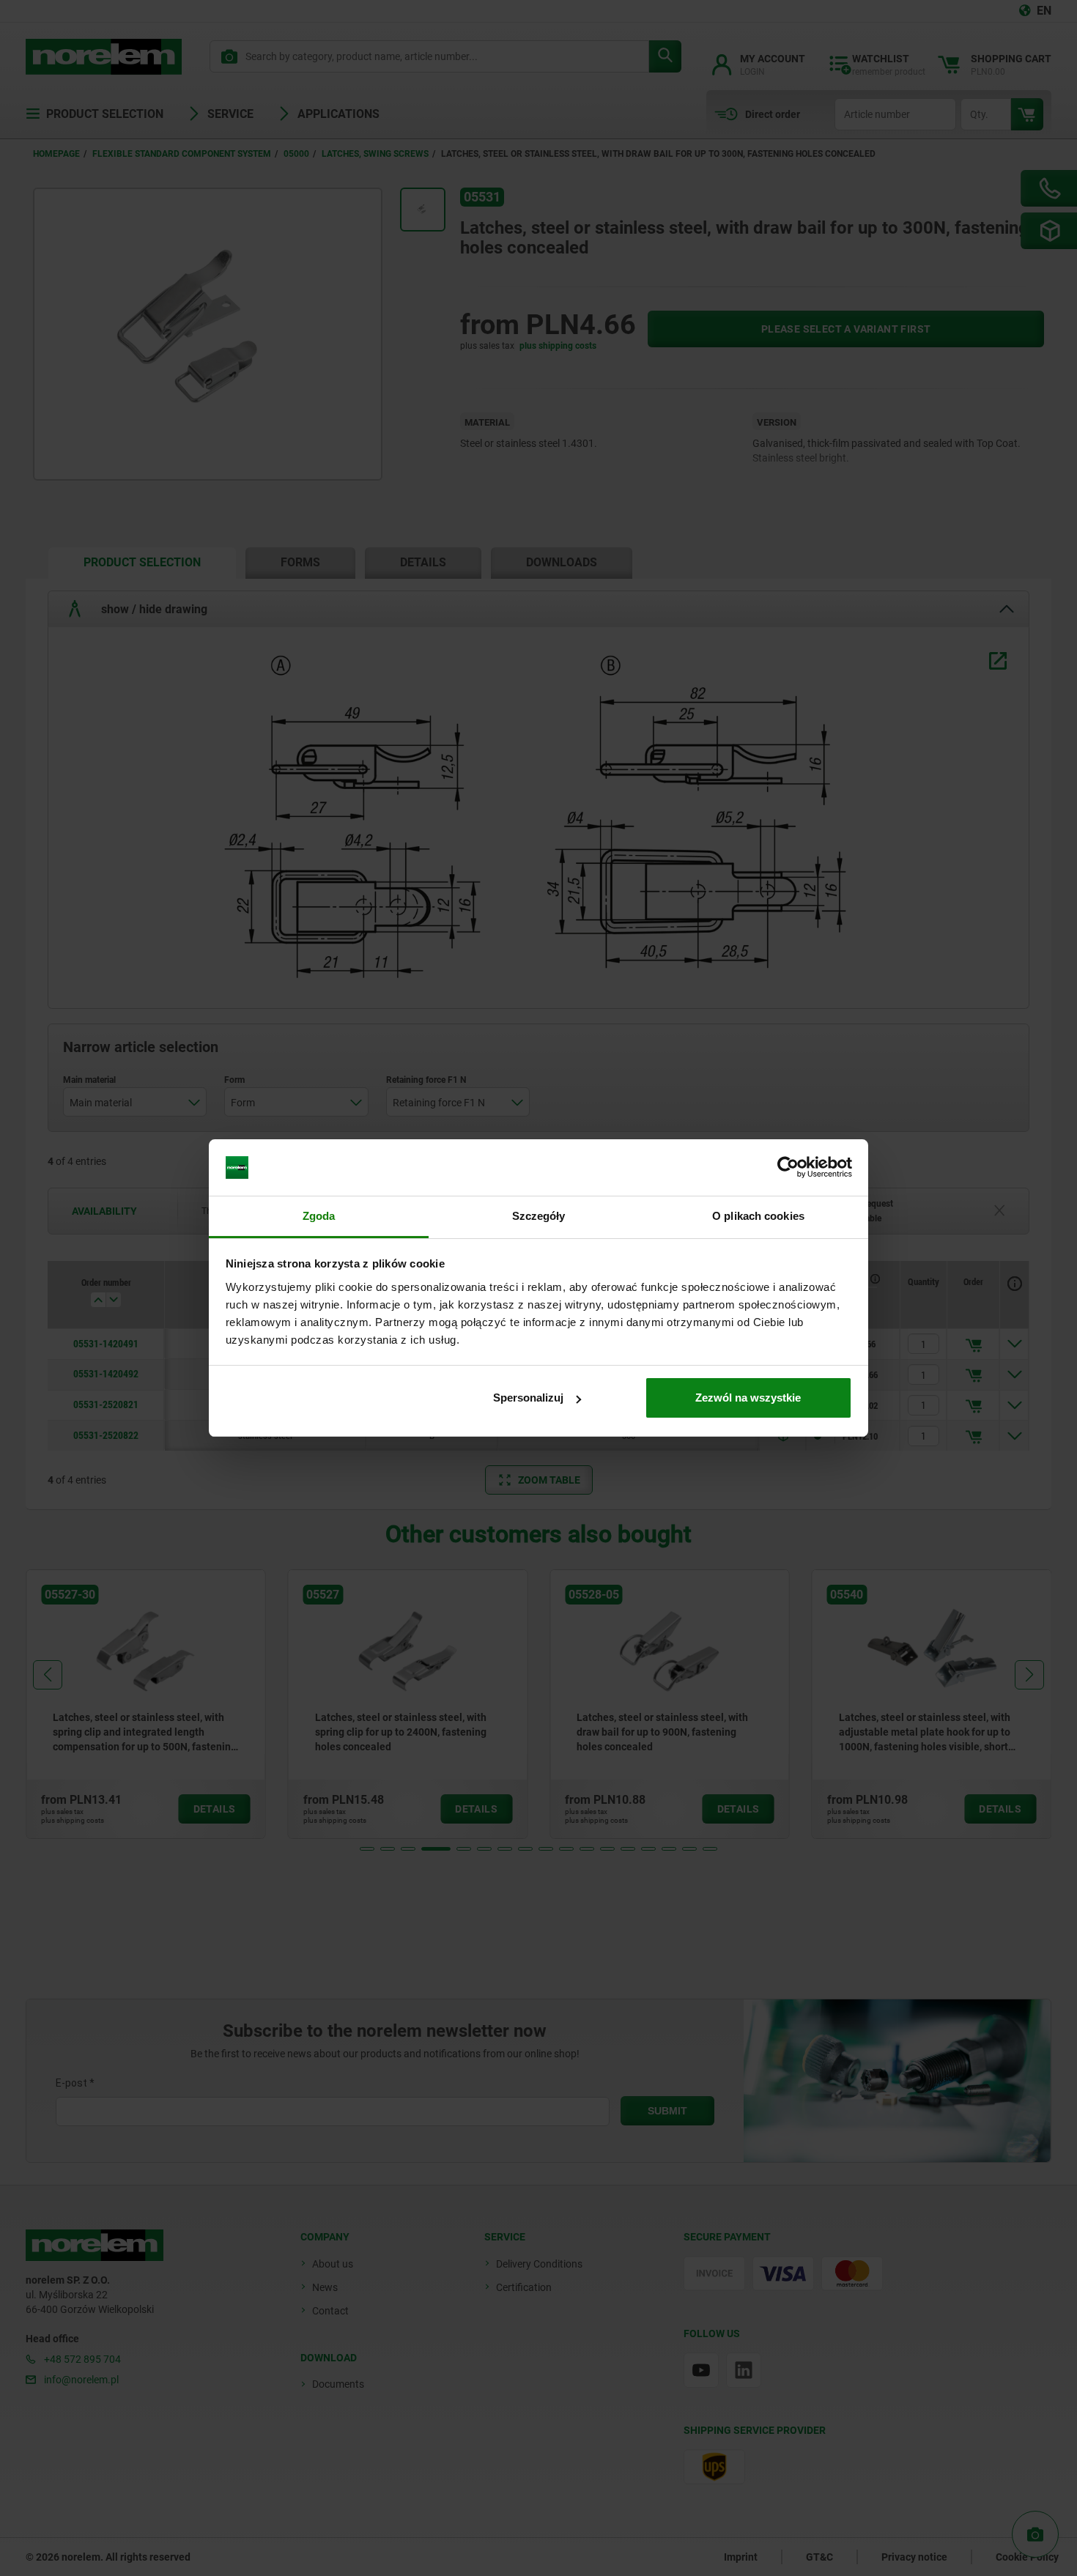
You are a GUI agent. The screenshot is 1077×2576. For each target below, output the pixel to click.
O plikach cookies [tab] (758, 1216)
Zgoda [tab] (319, 1216)
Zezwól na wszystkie (748, 1398)
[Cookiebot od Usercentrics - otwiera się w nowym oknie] (788, 1168)
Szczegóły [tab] (539, 1216)
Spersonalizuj (528, 1398)
